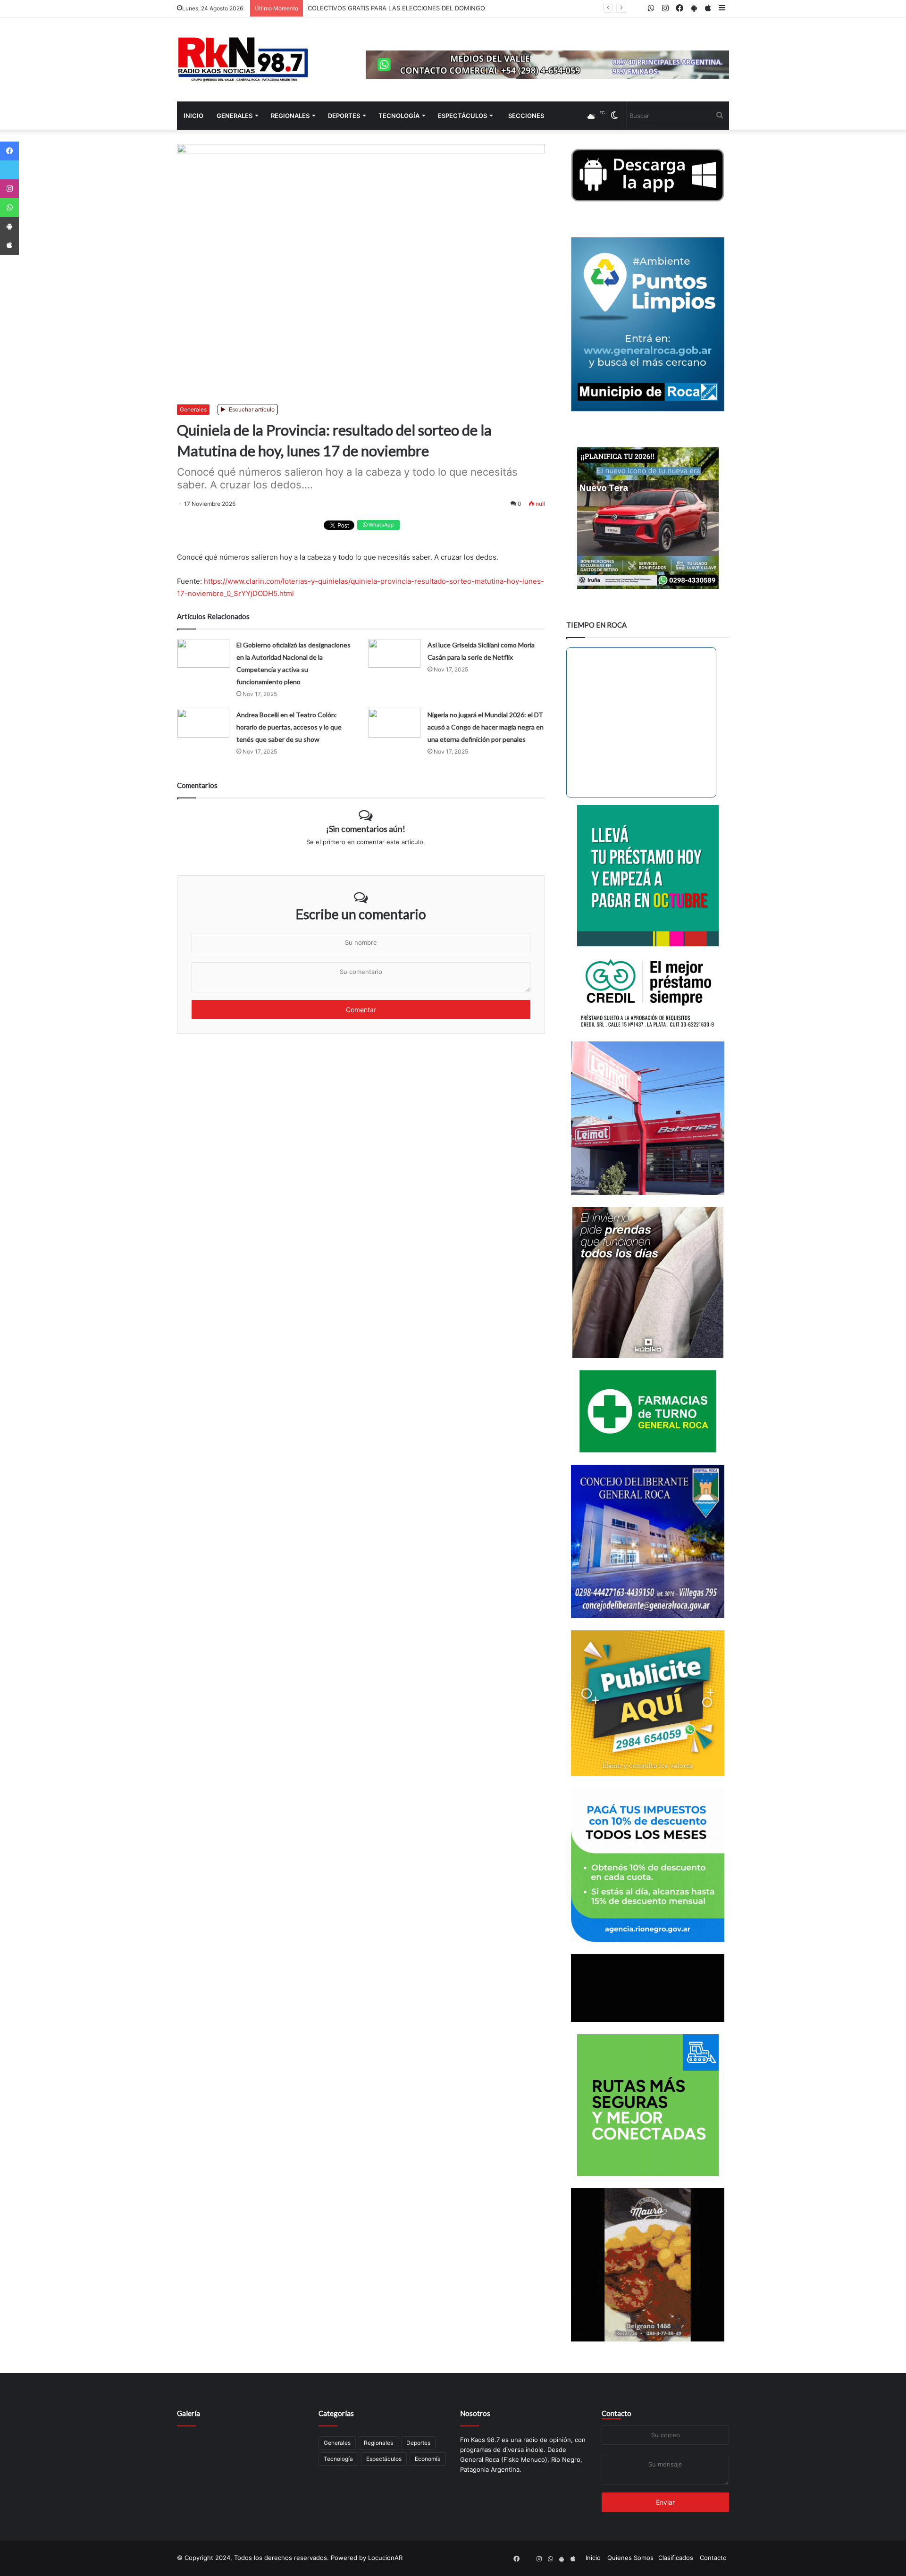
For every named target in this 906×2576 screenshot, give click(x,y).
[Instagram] (9, 189)
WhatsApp (381, 525)
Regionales (290, 116)
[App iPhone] (9, 245)
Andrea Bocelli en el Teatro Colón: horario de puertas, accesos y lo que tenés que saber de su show (289, 727)
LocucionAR (385, 2558)
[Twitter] (9, 170)
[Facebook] (9, 151)
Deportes (344, 116)
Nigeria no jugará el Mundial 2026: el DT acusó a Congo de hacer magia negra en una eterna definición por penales (486, 727)
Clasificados (676, 2558)
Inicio (193, 116)
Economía (428, 2459)
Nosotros (475, 2413)
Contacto (617, 2413)
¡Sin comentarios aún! (366, 829)
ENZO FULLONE (331, 8)
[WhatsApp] (9, 208)
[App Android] (9, 227)
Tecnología (399, 116)
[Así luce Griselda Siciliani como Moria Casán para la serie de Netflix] (394, 653)
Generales (235, 116)
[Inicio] (243, 59)
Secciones (526, 116)
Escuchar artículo (251, 409)
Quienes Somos (630, 2558)
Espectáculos (462, 116)
